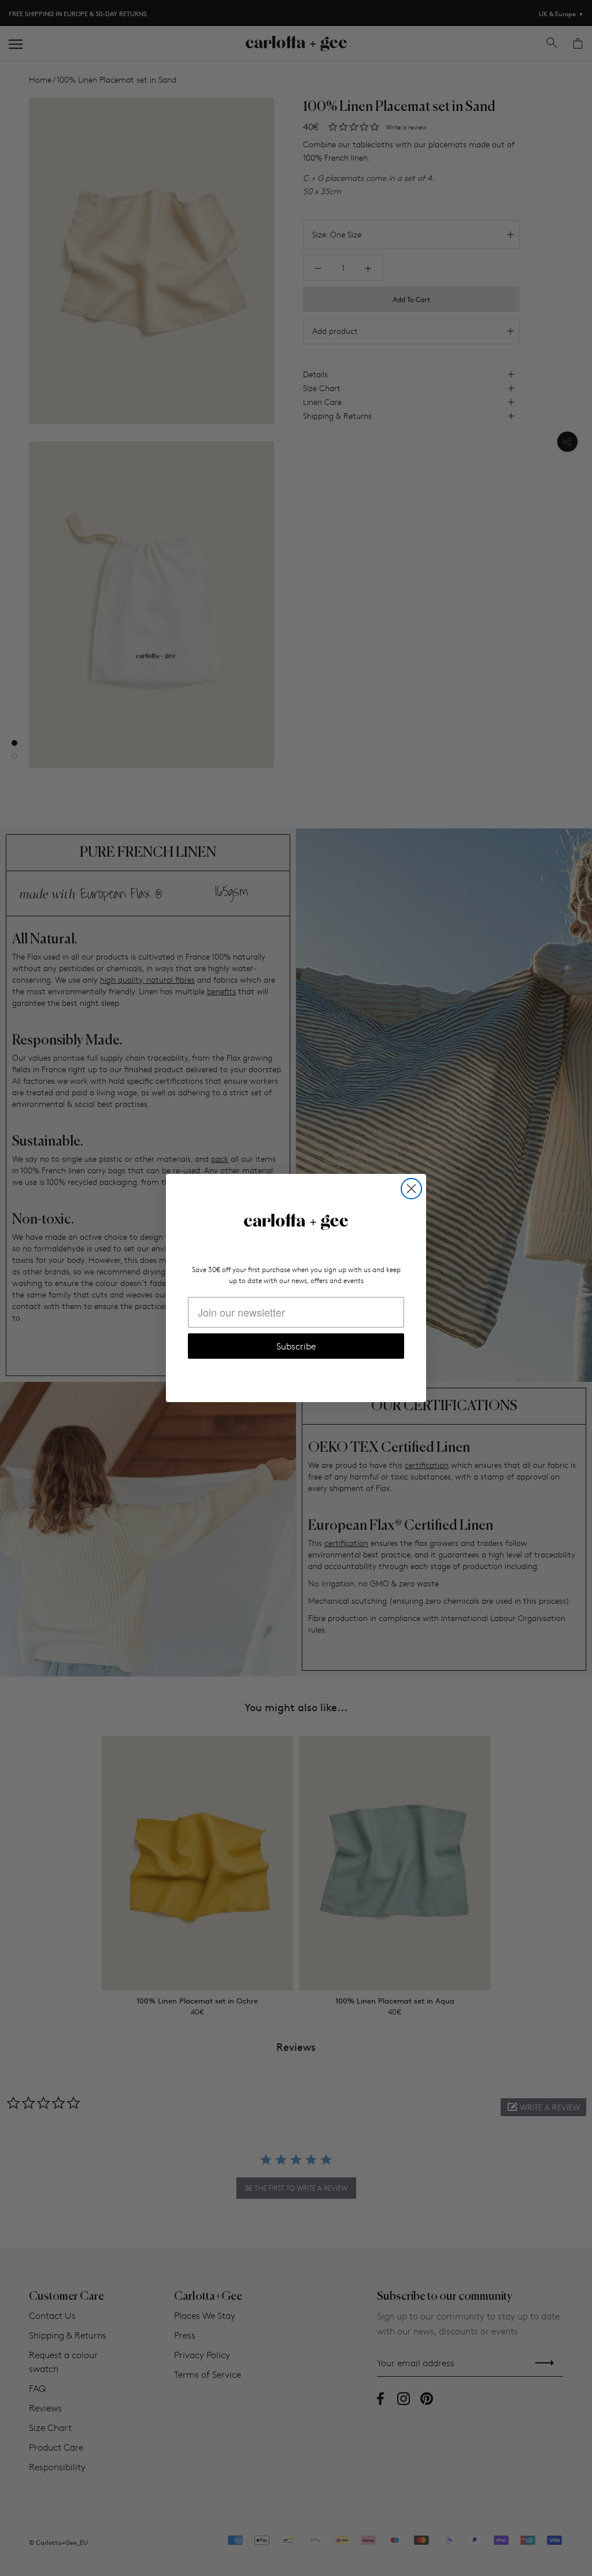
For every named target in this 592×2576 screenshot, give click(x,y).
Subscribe (296, 1346)
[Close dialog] (411, 1189)
